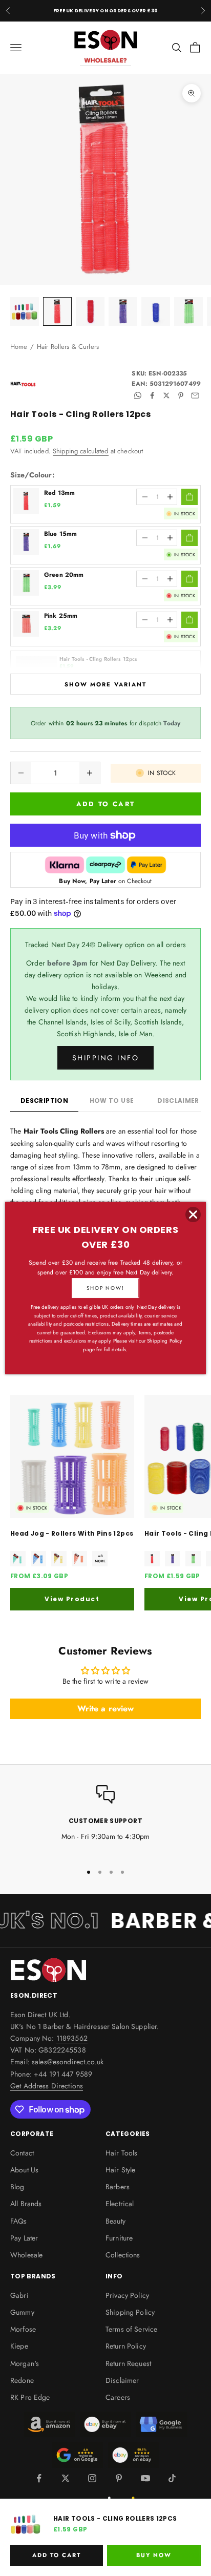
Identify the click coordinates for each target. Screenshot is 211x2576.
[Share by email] (195, 395)
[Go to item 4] (123, 311)
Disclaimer (122, 2380)
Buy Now (154, 2555)
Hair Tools (121, 2153)
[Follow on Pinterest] (119, 2478)
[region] (105, 1820)
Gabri (19, 2295)
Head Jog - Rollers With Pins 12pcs (72, 1533)
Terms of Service (131, 2329)
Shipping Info (106, 1058)
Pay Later (24, 2238)
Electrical (120, 2204)
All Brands (26, 2204)
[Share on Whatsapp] (138, 395)
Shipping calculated (81, 451)
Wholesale (26, 2255)
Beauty (115, 2221)
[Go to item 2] (57, 311)
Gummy (22, 2312)
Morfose (23, 2329)
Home (19, 347)
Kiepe (19, 2346)
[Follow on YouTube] (145, 2478)
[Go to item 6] (188, 311)
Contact (22, 2153)
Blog (17, 2187)
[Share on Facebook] (152, 395)
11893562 (72, 2038)
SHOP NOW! (105, 1288)
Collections (123, 2255)
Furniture (119, 2238)
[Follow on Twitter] (66, 2478)
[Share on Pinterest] (181, 395)
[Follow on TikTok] (172, 2478)
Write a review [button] (106, 1709)
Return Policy (126, 2346)
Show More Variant (105, 684)
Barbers (118, 2187)
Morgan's (25, 2363)
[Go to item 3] (90, 311)
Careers (118, 2397)
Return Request (128, 2363)
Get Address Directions (47, 2086)
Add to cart (106, 804)
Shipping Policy (130, 2312)
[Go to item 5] (156, 311)
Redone (22, 2380)
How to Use (112, 1101)
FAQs (19, 2221)
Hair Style (120, 2170)
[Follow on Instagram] (92, 2478)
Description (44, 1101)
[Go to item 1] (25, 311)
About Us (24, 2170)
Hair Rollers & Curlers (68, 347)
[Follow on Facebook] (39, 2478)
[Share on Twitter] (166, 395)
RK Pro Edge (30, 2397)
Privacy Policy (127, 2295)
